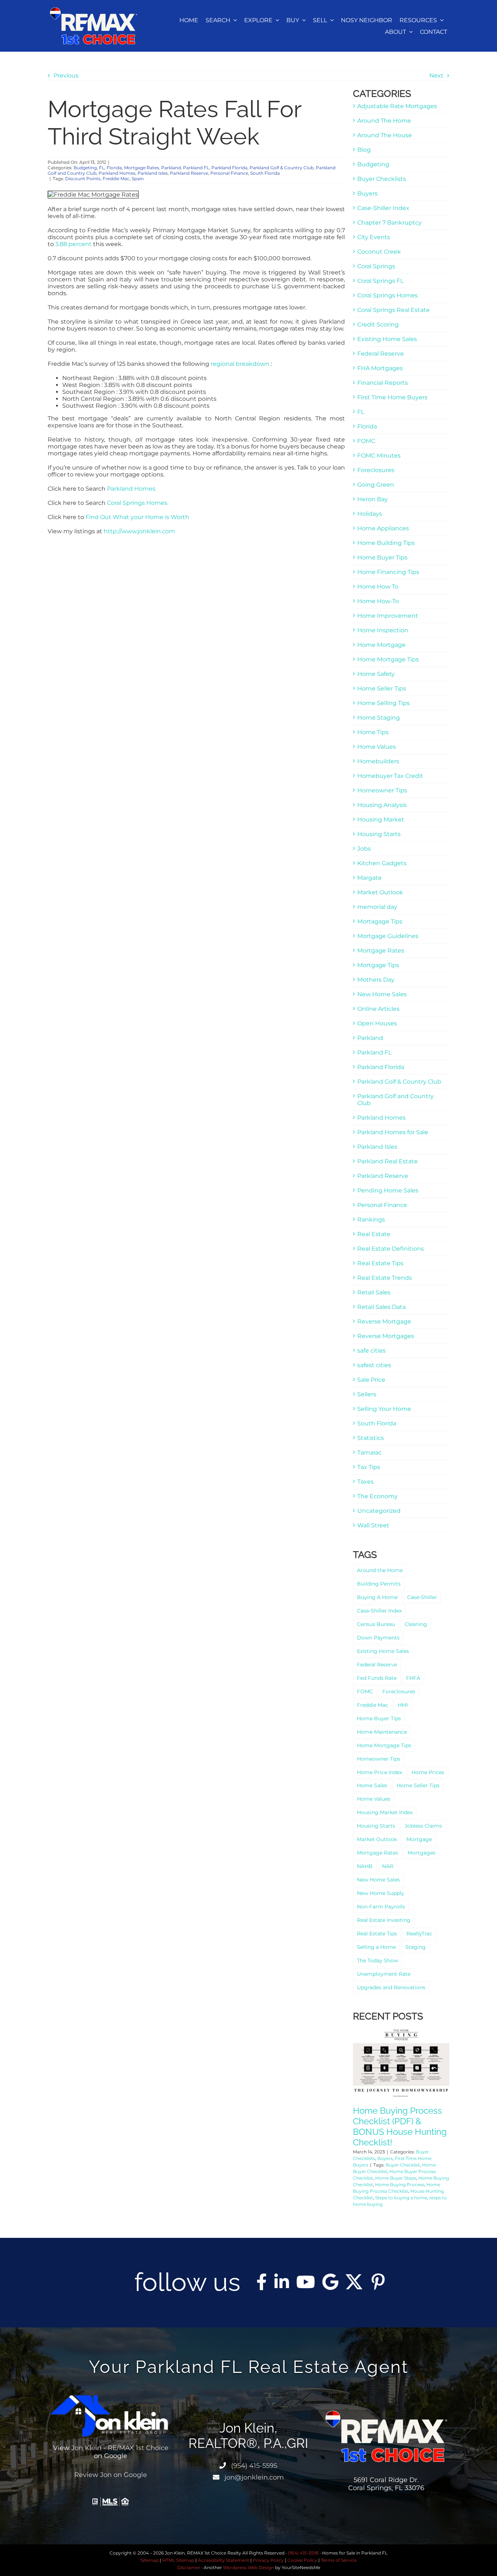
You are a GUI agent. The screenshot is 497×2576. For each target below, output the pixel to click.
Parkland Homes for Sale (393, 1132)
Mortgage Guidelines (388, 936)
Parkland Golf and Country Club (395, 1100)
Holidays (370, 514)
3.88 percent (73, 244)
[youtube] (306, 2282)
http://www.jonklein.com (139, 531)
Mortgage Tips (378, 965)
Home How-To (378, 601)
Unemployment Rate (384, 1974)
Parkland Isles (153, 173)
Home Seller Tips (382, 688)
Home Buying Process (400, 2185)
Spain (138, 179)
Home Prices (428, 1772)
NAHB (365, 1866)
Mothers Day (376, 980)
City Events (374, 237)
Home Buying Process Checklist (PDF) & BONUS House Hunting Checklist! (400, 2126)
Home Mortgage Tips (388, 659)
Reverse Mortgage (384, 1321)
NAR (388, 1866)
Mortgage (419, 1839)
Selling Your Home (384, 1409)
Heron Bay (373, 499)
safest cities (374, 1365)
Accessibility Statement (224, 2560)
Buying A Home (377, 1597)
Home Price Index (379, 1772)
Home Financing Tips (388, 572)
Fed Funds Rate (377, 1678)
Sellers (367, 1394)
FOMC (366, 441)
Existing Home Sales (387, 339)
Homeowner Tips (382, 790)
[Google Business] (330, 2282)
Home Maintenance (382, 1732)
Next (436, 76)
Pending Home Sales (388, 1190)
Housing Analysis (382, 805)
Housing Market (381, 820)
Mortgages (422, 1853)
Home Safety (376, 674)
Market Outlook (380, 892)
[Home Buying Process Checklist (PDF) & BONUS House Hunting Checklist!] (401, 2063)
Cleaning (416, 1624)
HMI (403, 1705)
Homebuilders (378, 761)
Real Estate (374, 1234)
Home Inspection (383, 630)
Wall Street (373, 1525)
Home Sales (372, 1785)
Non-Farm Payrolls (381, 1907)
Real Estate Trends (385, 1278)
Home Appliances (383, 528)
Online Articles (378, 1009)
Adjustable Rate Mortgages (397, 106)
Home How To (378, 587)
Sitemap (150, 2560)
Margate (369, 878)
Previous (66, 76)
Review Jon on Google (111, 2475)
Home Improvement (388, 616)
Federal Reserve (381, 354)
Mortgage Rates (142, 168)
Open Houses (377, 1023)
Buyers (367, 193)
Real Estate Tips (380, 1263)
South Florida (265, 173)
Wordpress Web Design (249, 2567)
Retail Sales (374, 1292)
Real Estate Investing (384, 1920)
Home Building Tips (386, 543)
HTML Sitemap (178, 2560)
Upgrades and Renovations (391, 1987)
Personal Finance (229, 173)
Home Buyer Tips (382, 557)
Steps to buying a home (401, 2198)
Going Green (376, 485)
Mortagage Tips (380, 921)
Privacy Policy (268, 2560)
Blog (364, 150)
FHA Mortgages (380, 368)
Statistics (371, 1438)
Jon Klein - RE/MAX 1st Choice (120, 2448)
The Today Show (377, 1960)
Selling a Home (376, 1947)
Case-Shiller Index (383, 208)
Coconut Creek (379, 252)
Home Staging (379, 718)
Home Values (377, 747)
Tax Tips (369, 1467)
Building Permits (379, 1584)
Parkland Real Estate (387, 1161)
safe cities (371, 1351)
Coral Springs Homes (137, 503)
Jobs (364, 849)
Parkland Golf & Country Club (282, 168)
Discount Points (83, 179)
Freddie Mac (116, 179)
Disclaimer (189, 2567)
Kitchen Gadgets (382, 863)
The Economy (377, 1496)
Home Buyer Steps (396, 2178)
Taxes (365, 1482)
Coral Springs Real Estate (393, 310)
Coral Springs (376, 266)
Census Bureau (376, 1624)
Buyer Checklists (382, 179)
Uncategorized (379, 1511)
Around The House (385, 135)
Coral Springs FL (380, 281)
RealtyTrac (419, 1934)
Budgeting (85, 168)
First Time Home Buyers (392, 397)
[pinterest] (378, 2282)
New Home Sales (382, 994)
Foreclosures (376, 470)
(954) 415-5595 (253, 2466)
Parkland (171, 168)
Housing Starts (379, 834)
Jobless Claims (423, 1826)
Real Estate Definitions (391, 1249)
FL (102, 168)
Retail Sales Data (381, 1307)
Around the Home (380, 1570)
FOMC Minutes (379, 456)
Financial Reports (383, 383)
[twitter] (354, 2282)
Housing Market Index (385, 1812)
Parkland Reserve (189, 173)
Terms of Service (339, 2560)
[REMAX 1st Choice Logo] (94, 10)
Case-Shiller (422, 1597)
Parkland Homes (117, 173)
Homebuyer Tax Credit (390, 776)
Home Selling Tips (383, 703)
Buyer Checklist (403, 2165)
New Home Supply (381, 1893)
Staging (416, 1947)
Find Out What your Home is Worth (137, 517)
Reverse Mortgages (386, 1336)
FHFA (413, 1678)
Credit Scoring (378, 325)
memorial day (377, 907)
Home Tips (373, 732)
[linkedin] (282, 2282)
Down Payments (378, 1638)
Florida (114, 168)
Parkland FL (196, 168)
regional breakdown (240, 364)
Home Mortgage (381, 645)
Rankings (371, 1220)
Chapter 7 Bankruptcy (389, 223)
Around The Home (384, 121)
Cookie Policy (302, 2560)
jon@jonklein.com (253, 2477)
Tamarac (369, 1453)
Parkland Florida (229, 168)
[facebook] (262, 2282)
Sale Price (371, 1380)
